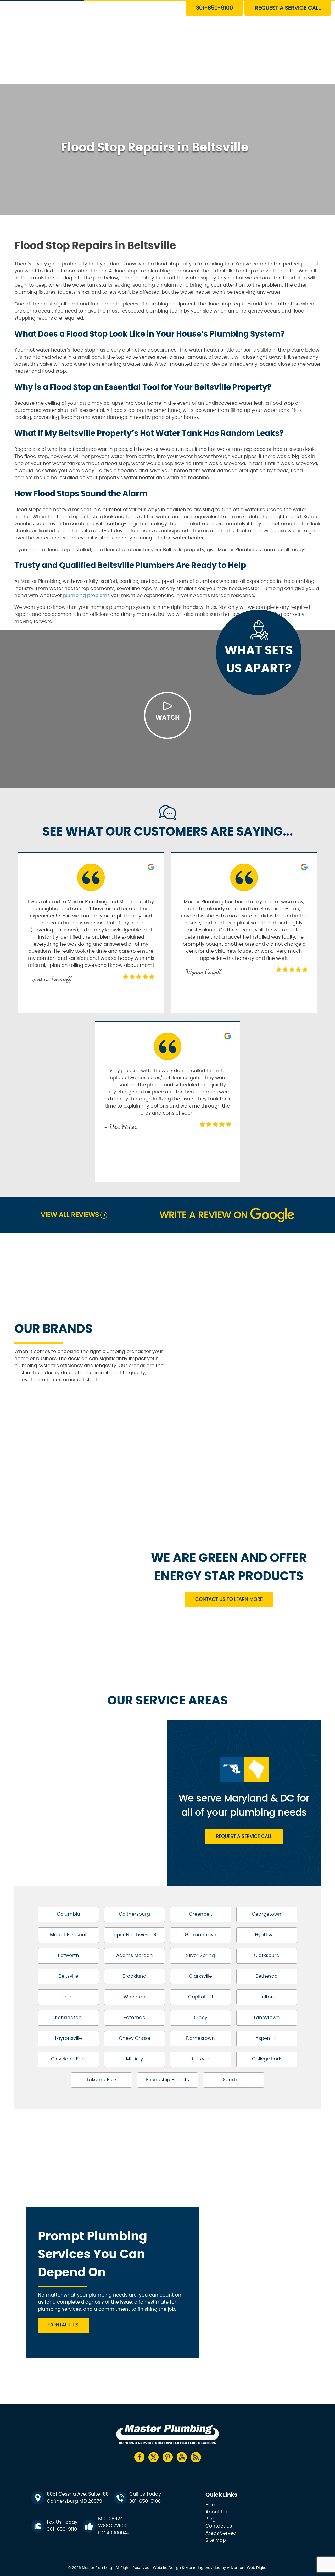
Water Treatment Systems (155, 54)
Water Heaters (143, 30)
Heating (136, 42)
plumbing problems (86, 596)
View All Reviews (70, 1215)
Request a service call (288, 8)
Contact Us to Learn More (229, 1599)
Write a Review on (204, 1215)
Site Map (216, 2540)
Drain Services (142, 18)
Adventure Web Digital (247, 2568)
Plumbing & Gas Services (153, 6)
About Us (137, 66)
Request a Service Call (244, 1837)
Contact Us (139, 78)
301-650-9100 (214, 8)
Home (213, 2505)
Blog (211, 2519)
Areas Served (221, 2533)
